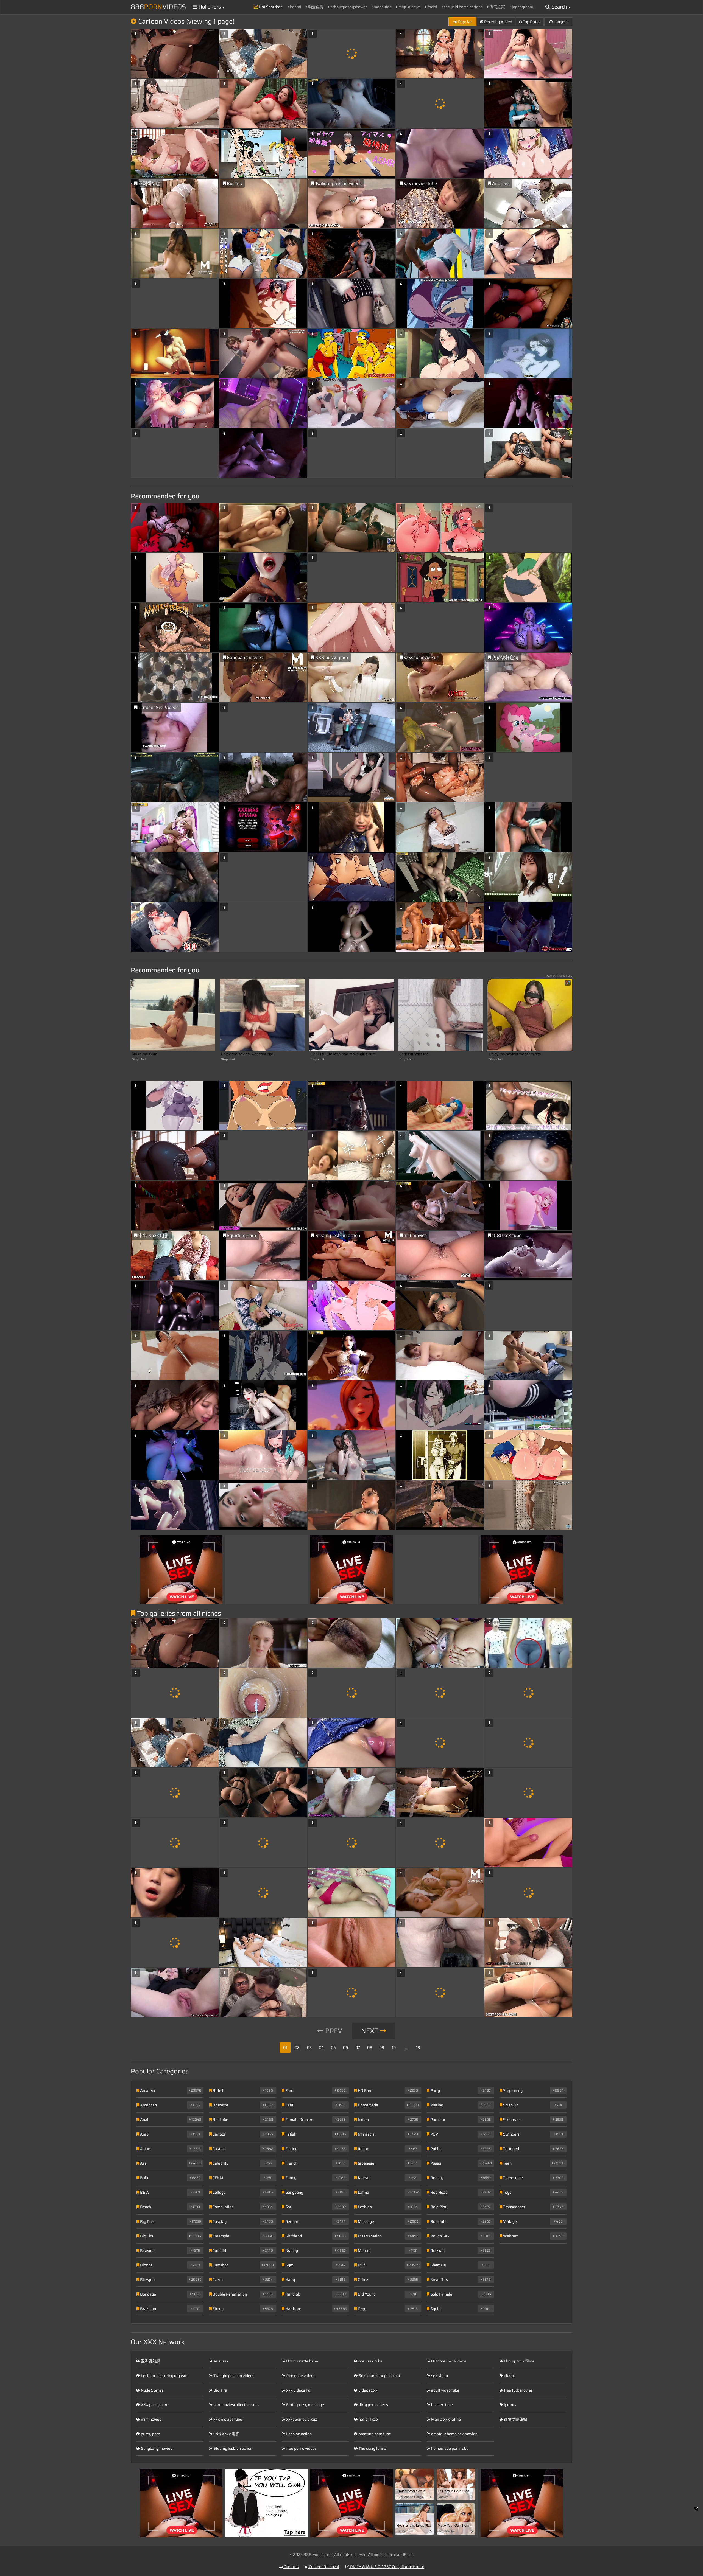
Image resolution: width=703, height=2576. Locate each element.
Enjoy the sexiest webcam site (247, 1054)
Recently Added (498, 22)
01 (285, 2047)
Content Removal (324, 2567)
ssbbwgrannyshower (348, 7)
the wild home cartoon (463, 7)
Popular (465, 22)
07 (358, 2047)
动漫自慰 (315, 7)
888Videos (158, 7)
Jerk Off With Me (414, 1054)
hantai (295, 7)
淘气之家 (497, 7)
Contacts (291, 2567)
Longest (560, 22)
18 (418, 2047)
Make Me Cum (145, 1054)
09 (382, 2047)
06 (345, 2047)
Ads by (560, 976)
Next (370, 2031)
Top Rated (531, 22)
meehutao (382, 7)
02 (297, 2047)
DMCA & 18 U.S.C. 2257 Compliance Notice (387, 2567)
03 (309, 2047)
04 (321, 2047)
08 (370, 2047)
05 (333, 2047)
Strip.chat (139, 1059)
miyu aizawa (409, 7)
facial (432, 7)
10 (394, 2047)
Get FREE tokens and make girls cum (343, 1054)
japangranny (523, 7)
